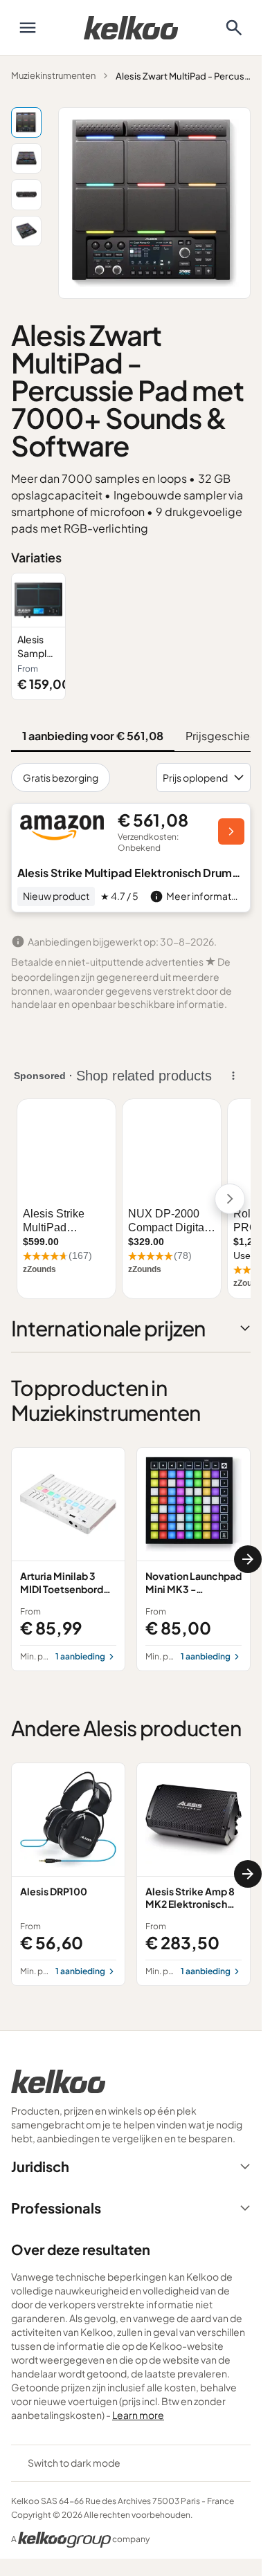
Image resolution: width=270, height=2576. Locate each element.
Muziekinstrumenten (53, 75)
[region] (131, 636)
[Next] (248, 1559)
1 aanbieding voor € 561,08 (93, 736)
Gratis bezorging (61, 778)
